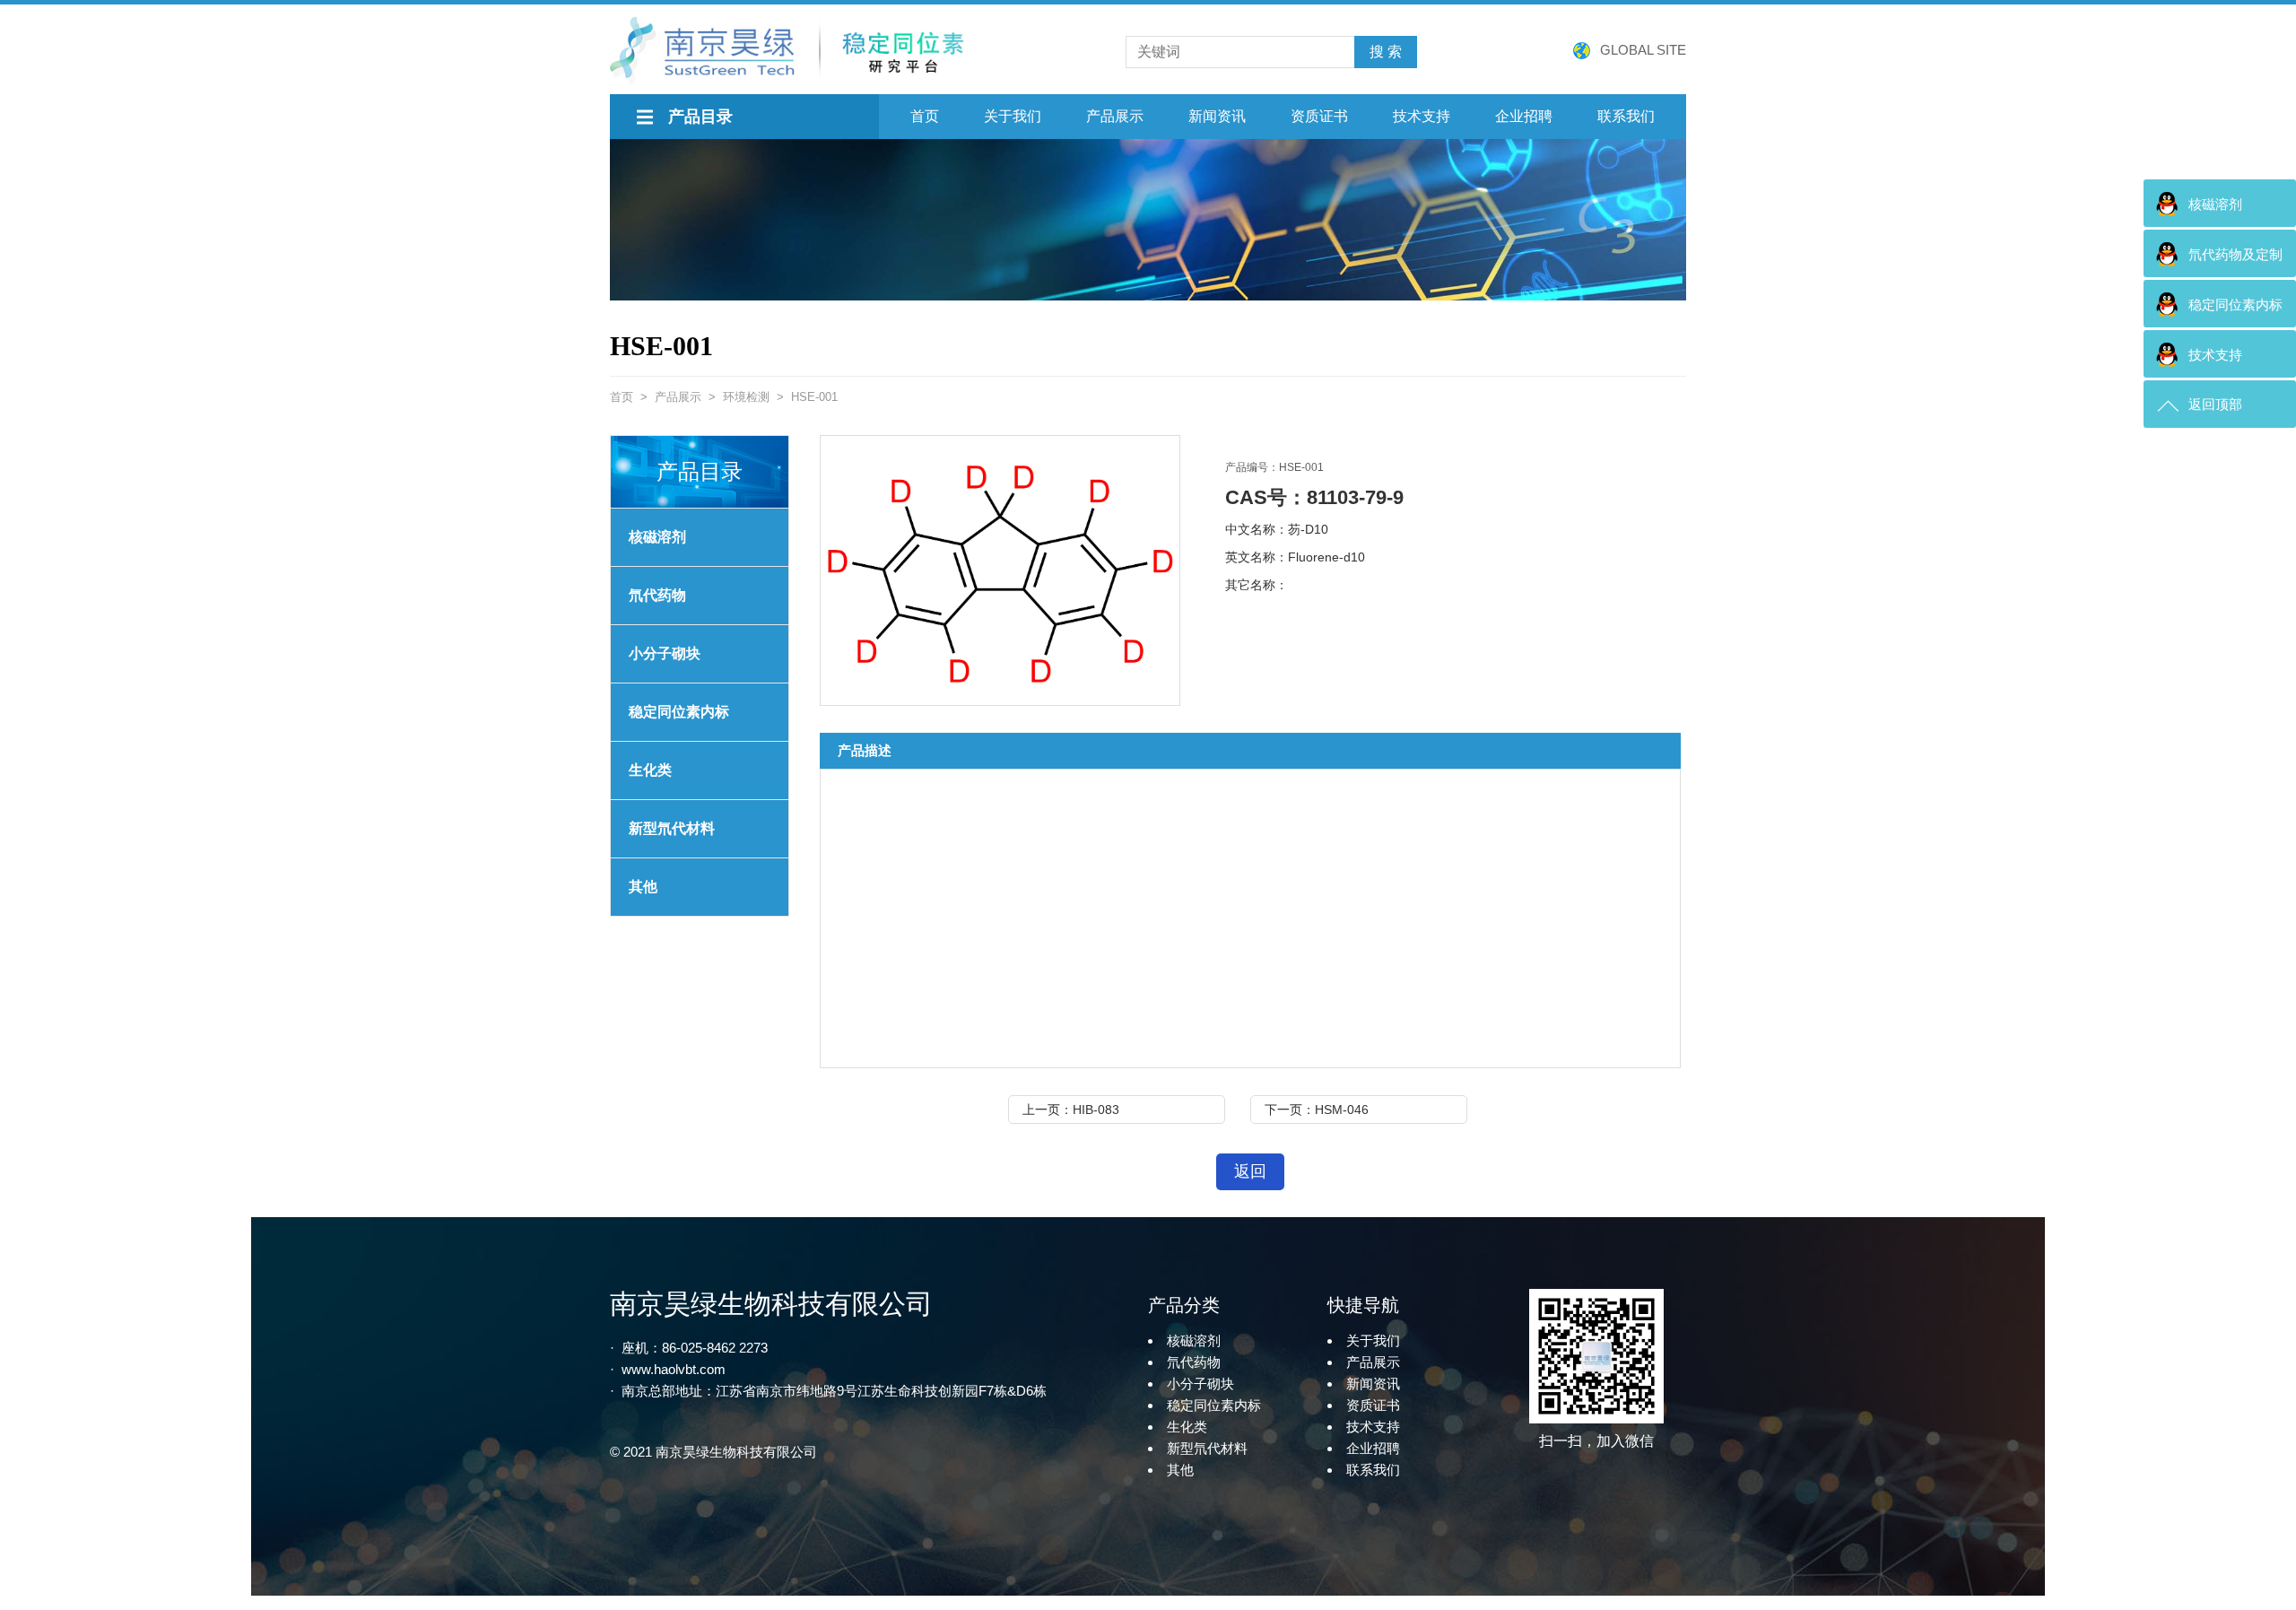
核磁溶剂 (657, 537)
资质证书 (1319, 116)
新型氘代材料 (672, 828)
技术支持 (1422, 116)
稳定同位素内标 (1214, 1405)
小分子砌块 (665, 653)
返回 (1250, 1171)
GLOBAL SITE (1643, 50)
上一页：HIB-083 (1071, 1110)
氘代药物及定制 (2235, 254)
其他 (643, 887)
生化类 (650, 770)
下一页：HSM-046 (1317, 1110)
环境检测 (746, 397)
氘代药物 (657, 595)
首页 (925, 116)
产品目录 (700, 117)
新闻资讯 (1217, 116)
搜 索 (1386, 52)
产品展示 (1115, 116)
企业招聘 (1524, 116)
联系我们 (1626, 116)
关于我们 (1013, 116)
